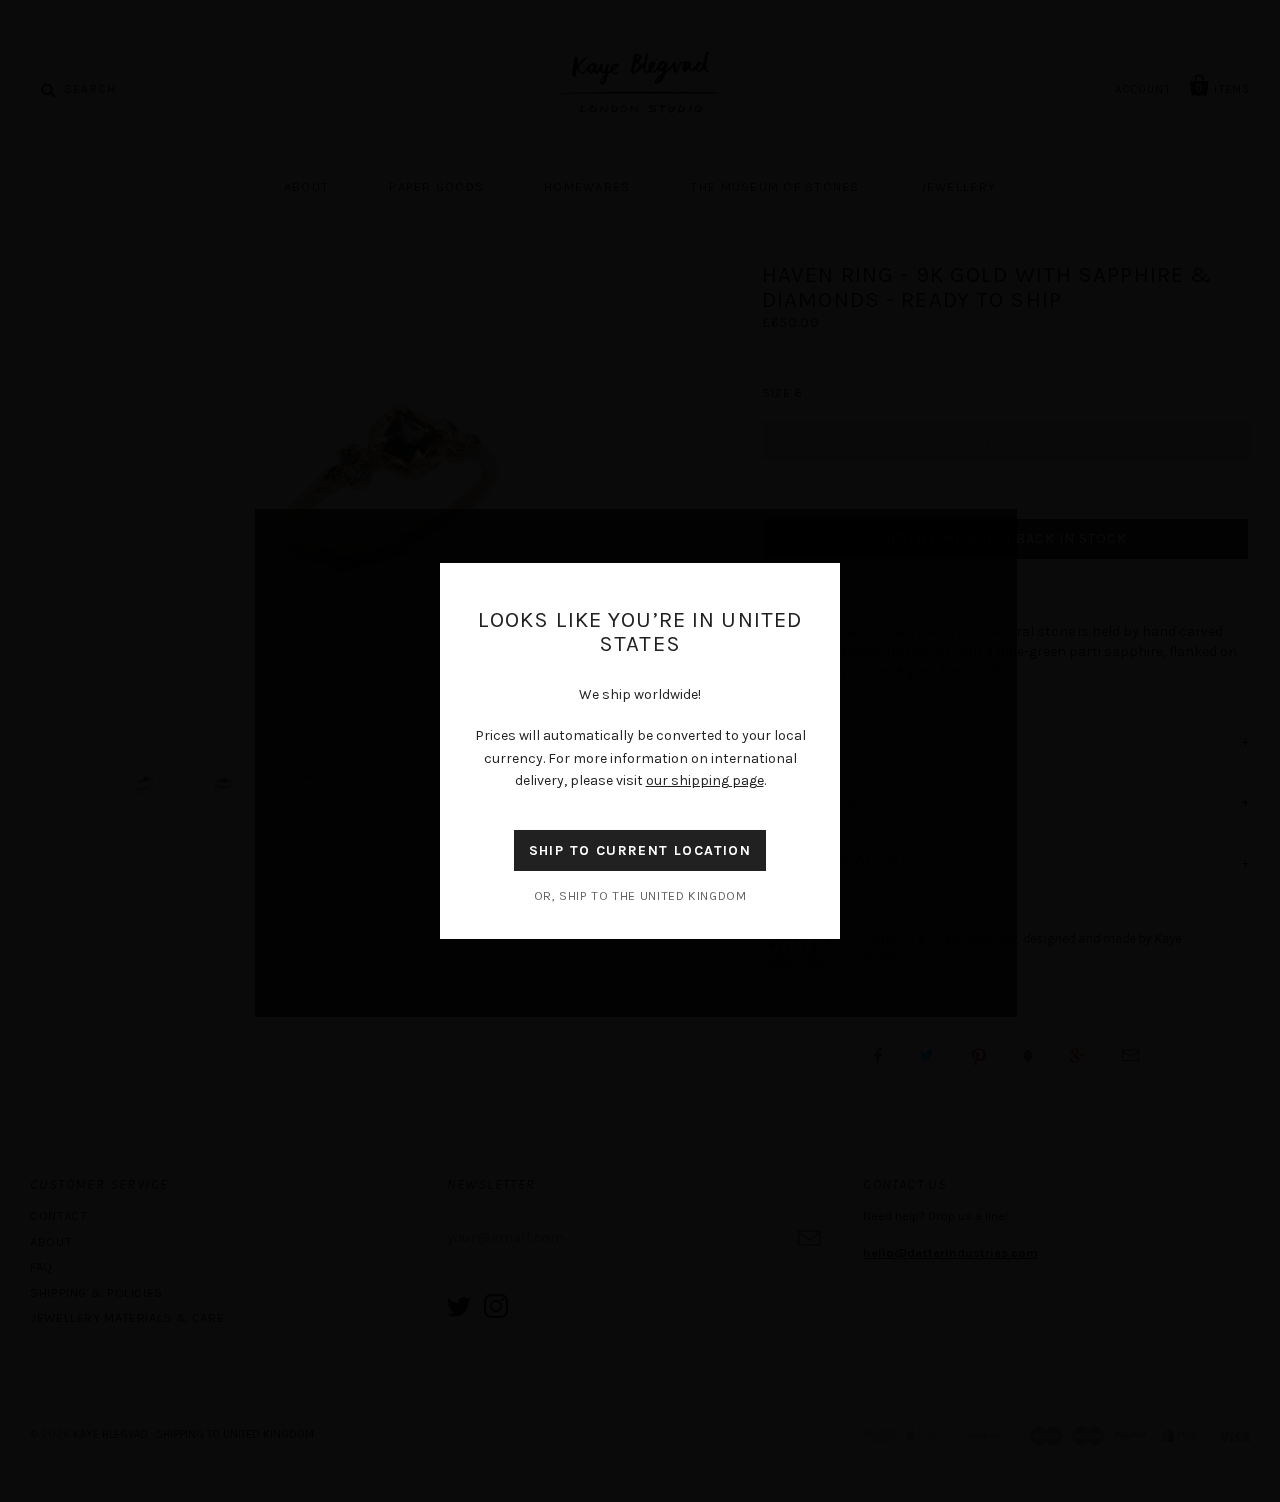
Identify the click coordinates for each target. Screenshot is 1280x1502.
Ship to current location (640, 850)
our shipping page (705, 780)
